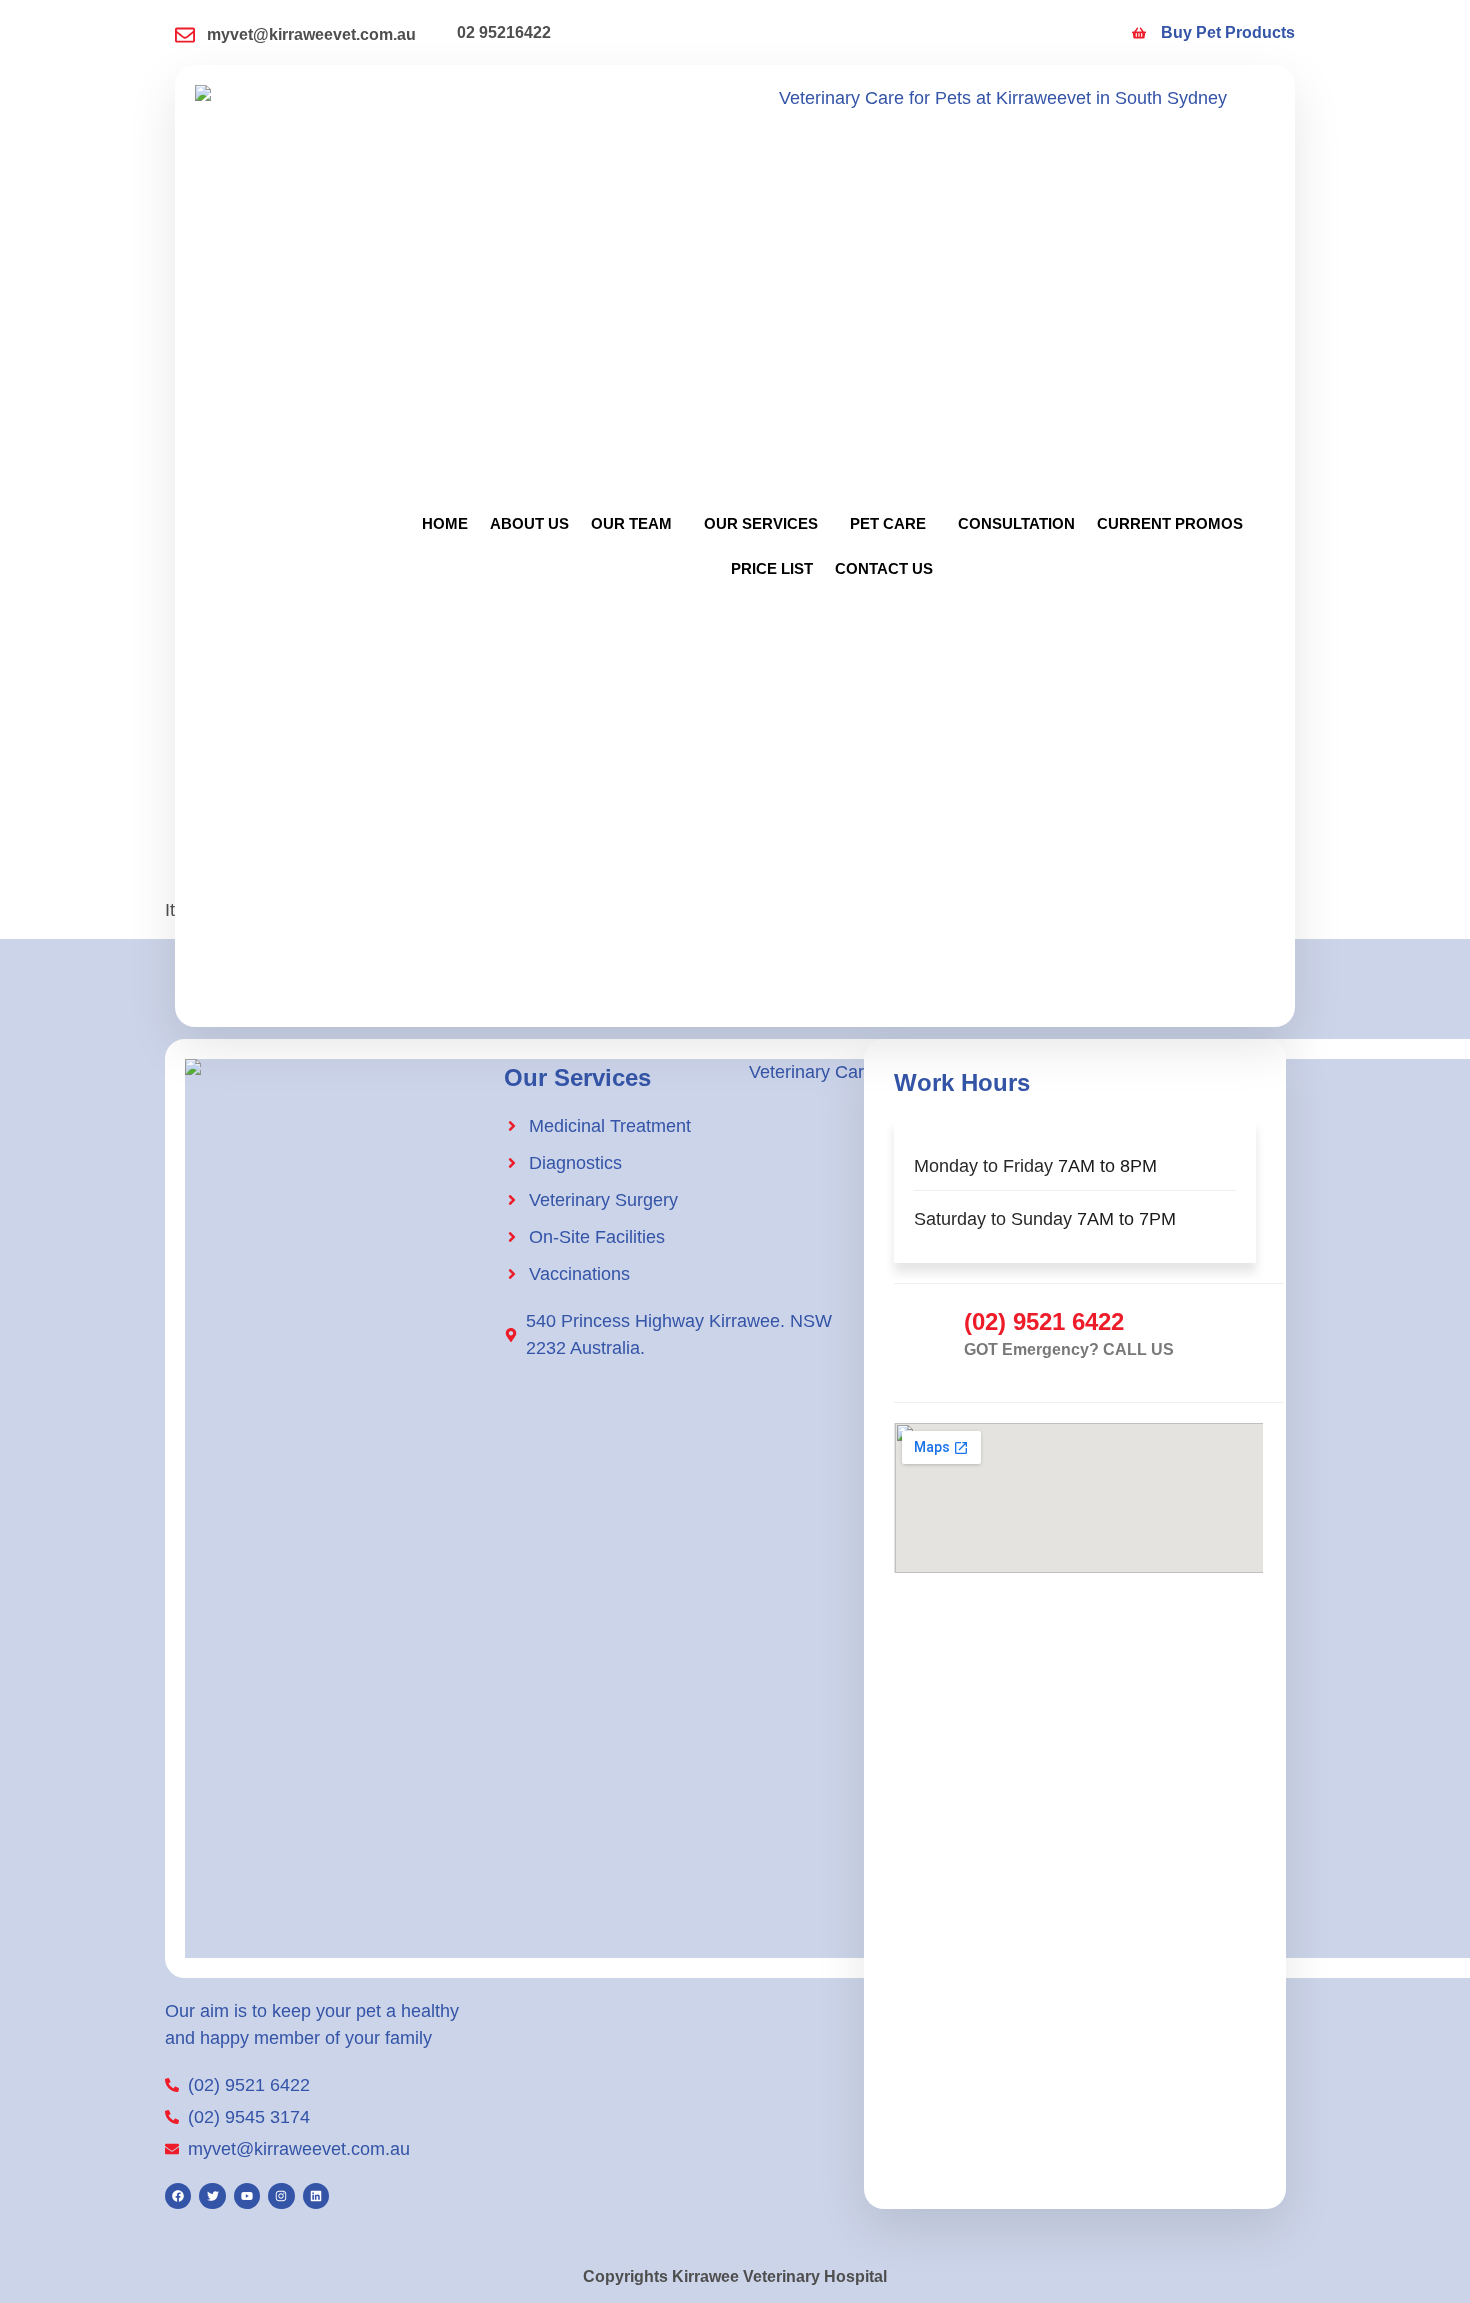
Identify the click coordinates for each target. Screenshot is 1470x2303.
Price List (772, 568)
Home (445, 523)
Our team (631, 523)
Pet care (888, 523)
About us (529, 523)
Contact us (884, 568)
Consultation (1016, 523)
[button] (636, 523)
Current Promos (1170, 523)
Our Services (761, 523)
